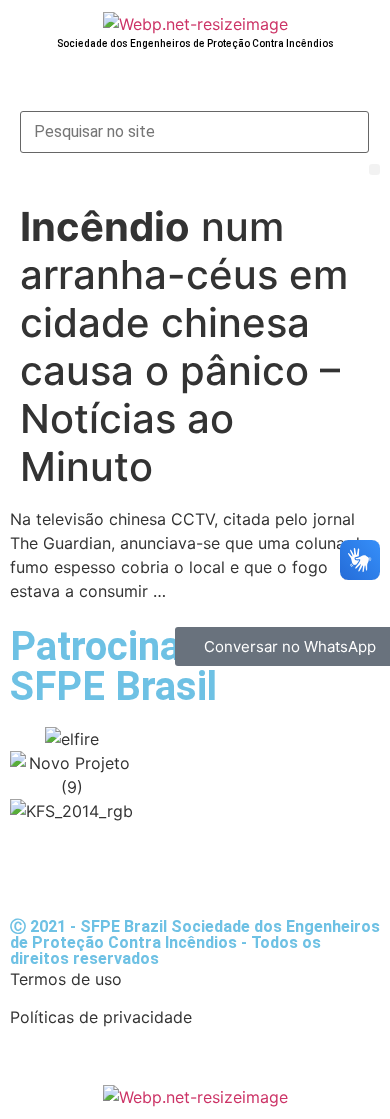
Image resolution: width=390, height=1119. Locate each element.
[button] (374, 169)
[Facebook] (35, 868)
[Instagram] (145, 868)
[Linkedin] (200, 868)
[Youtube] (90, 868)
